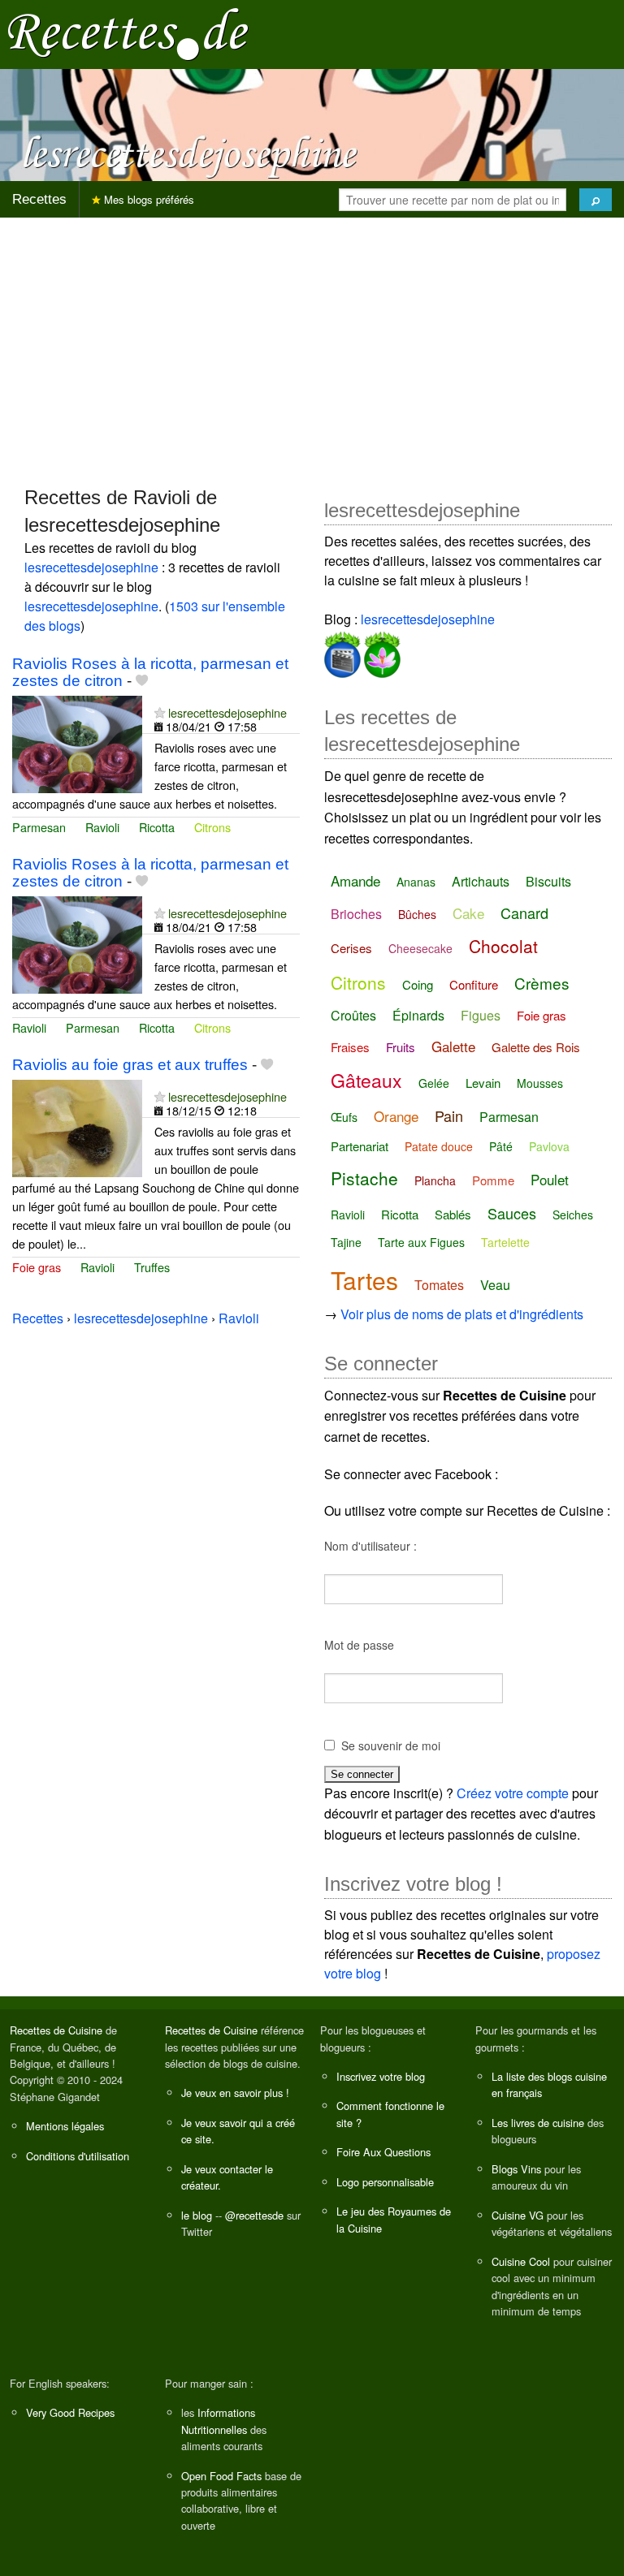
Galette (453, 1046)
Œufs (344, 1117)
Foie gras (37, 1267)
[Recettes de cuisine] (128, 33)
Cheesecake (420, 948)
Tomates (439, 1285)
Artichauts (481, 881)
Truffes (152, 1267)
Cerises (351, 948)
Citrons (212, 827)
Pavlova (549, 1146)
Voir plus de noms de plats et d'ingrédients (462, 1314)
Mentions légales (65, 2126)
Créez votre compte (513, 1793)
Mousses (540, 1083)
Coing (418, 984)
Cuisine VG (518, 2215)
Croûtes (353, 1015)
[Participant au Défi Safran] (381, 652)
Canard (524, 913)
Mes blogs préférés (147, 199)
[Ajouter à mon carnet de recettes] (142, 681)
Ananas (416, 882)
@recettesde (254, 2215)
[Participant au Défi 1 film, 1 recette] (342, 652)
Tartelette (505, 1242)
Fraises (350, 1047)
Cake (468, 913)
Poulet (550, 1179)
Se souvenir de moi (391, 1745)
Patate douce (439, 1146)
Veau (495, 1285)
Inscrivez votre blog (381, 2076)
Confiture (474, 984)
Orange (396, 1116)
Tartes (364, 1280)
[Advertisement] (312, 344)
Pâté (501, 1146)
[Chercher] (596, 200)
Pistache (364, 1178)
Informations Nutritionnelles (218, 2421)
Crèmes (542, 983)
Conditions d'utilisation (78, 2156)
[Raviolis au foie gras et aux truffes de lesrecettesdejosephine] (77, 1126)
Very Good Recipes (70, 2412)
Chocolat (503, 946)
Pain (449, 1115)
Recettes (39, 199)
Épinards (418, 1015)
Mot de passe (359, 1645)
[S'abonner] (160, 712)
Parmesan (39, 827)
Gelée (434, 1083)
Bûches (417, 914)
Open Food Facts (221, 2476)
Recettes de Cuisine (56, 2030)
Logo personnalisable (385, 2182)
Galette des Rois (536, 1047)
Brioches (356, 914)
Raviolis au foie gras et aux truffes (130, 1065)
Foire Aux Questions (383, 2152)
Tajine (346, 1242)
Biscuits (548, 881)
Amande (355, 880)
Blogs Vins (516, 2169)
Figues (481, 1015)
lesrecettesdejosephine (91, 567)
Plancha (435, 1180)
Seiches (573, 1215)
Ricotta (157, 827)
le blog (197, 2215)
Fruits (401, 1047)
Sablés (453, 1214)
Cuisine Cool (521, 2261)
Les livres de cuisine (538, 2123)
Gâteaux (366, 1080)
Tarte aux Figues (421, 1242)
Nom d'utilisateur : (370, 1546)
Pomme (493, 1180)
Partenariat (360, 1146)
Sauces (512, 1213)
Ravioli (102, 827)
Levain (483, 1083)
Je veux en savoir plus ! (235, 2093)
